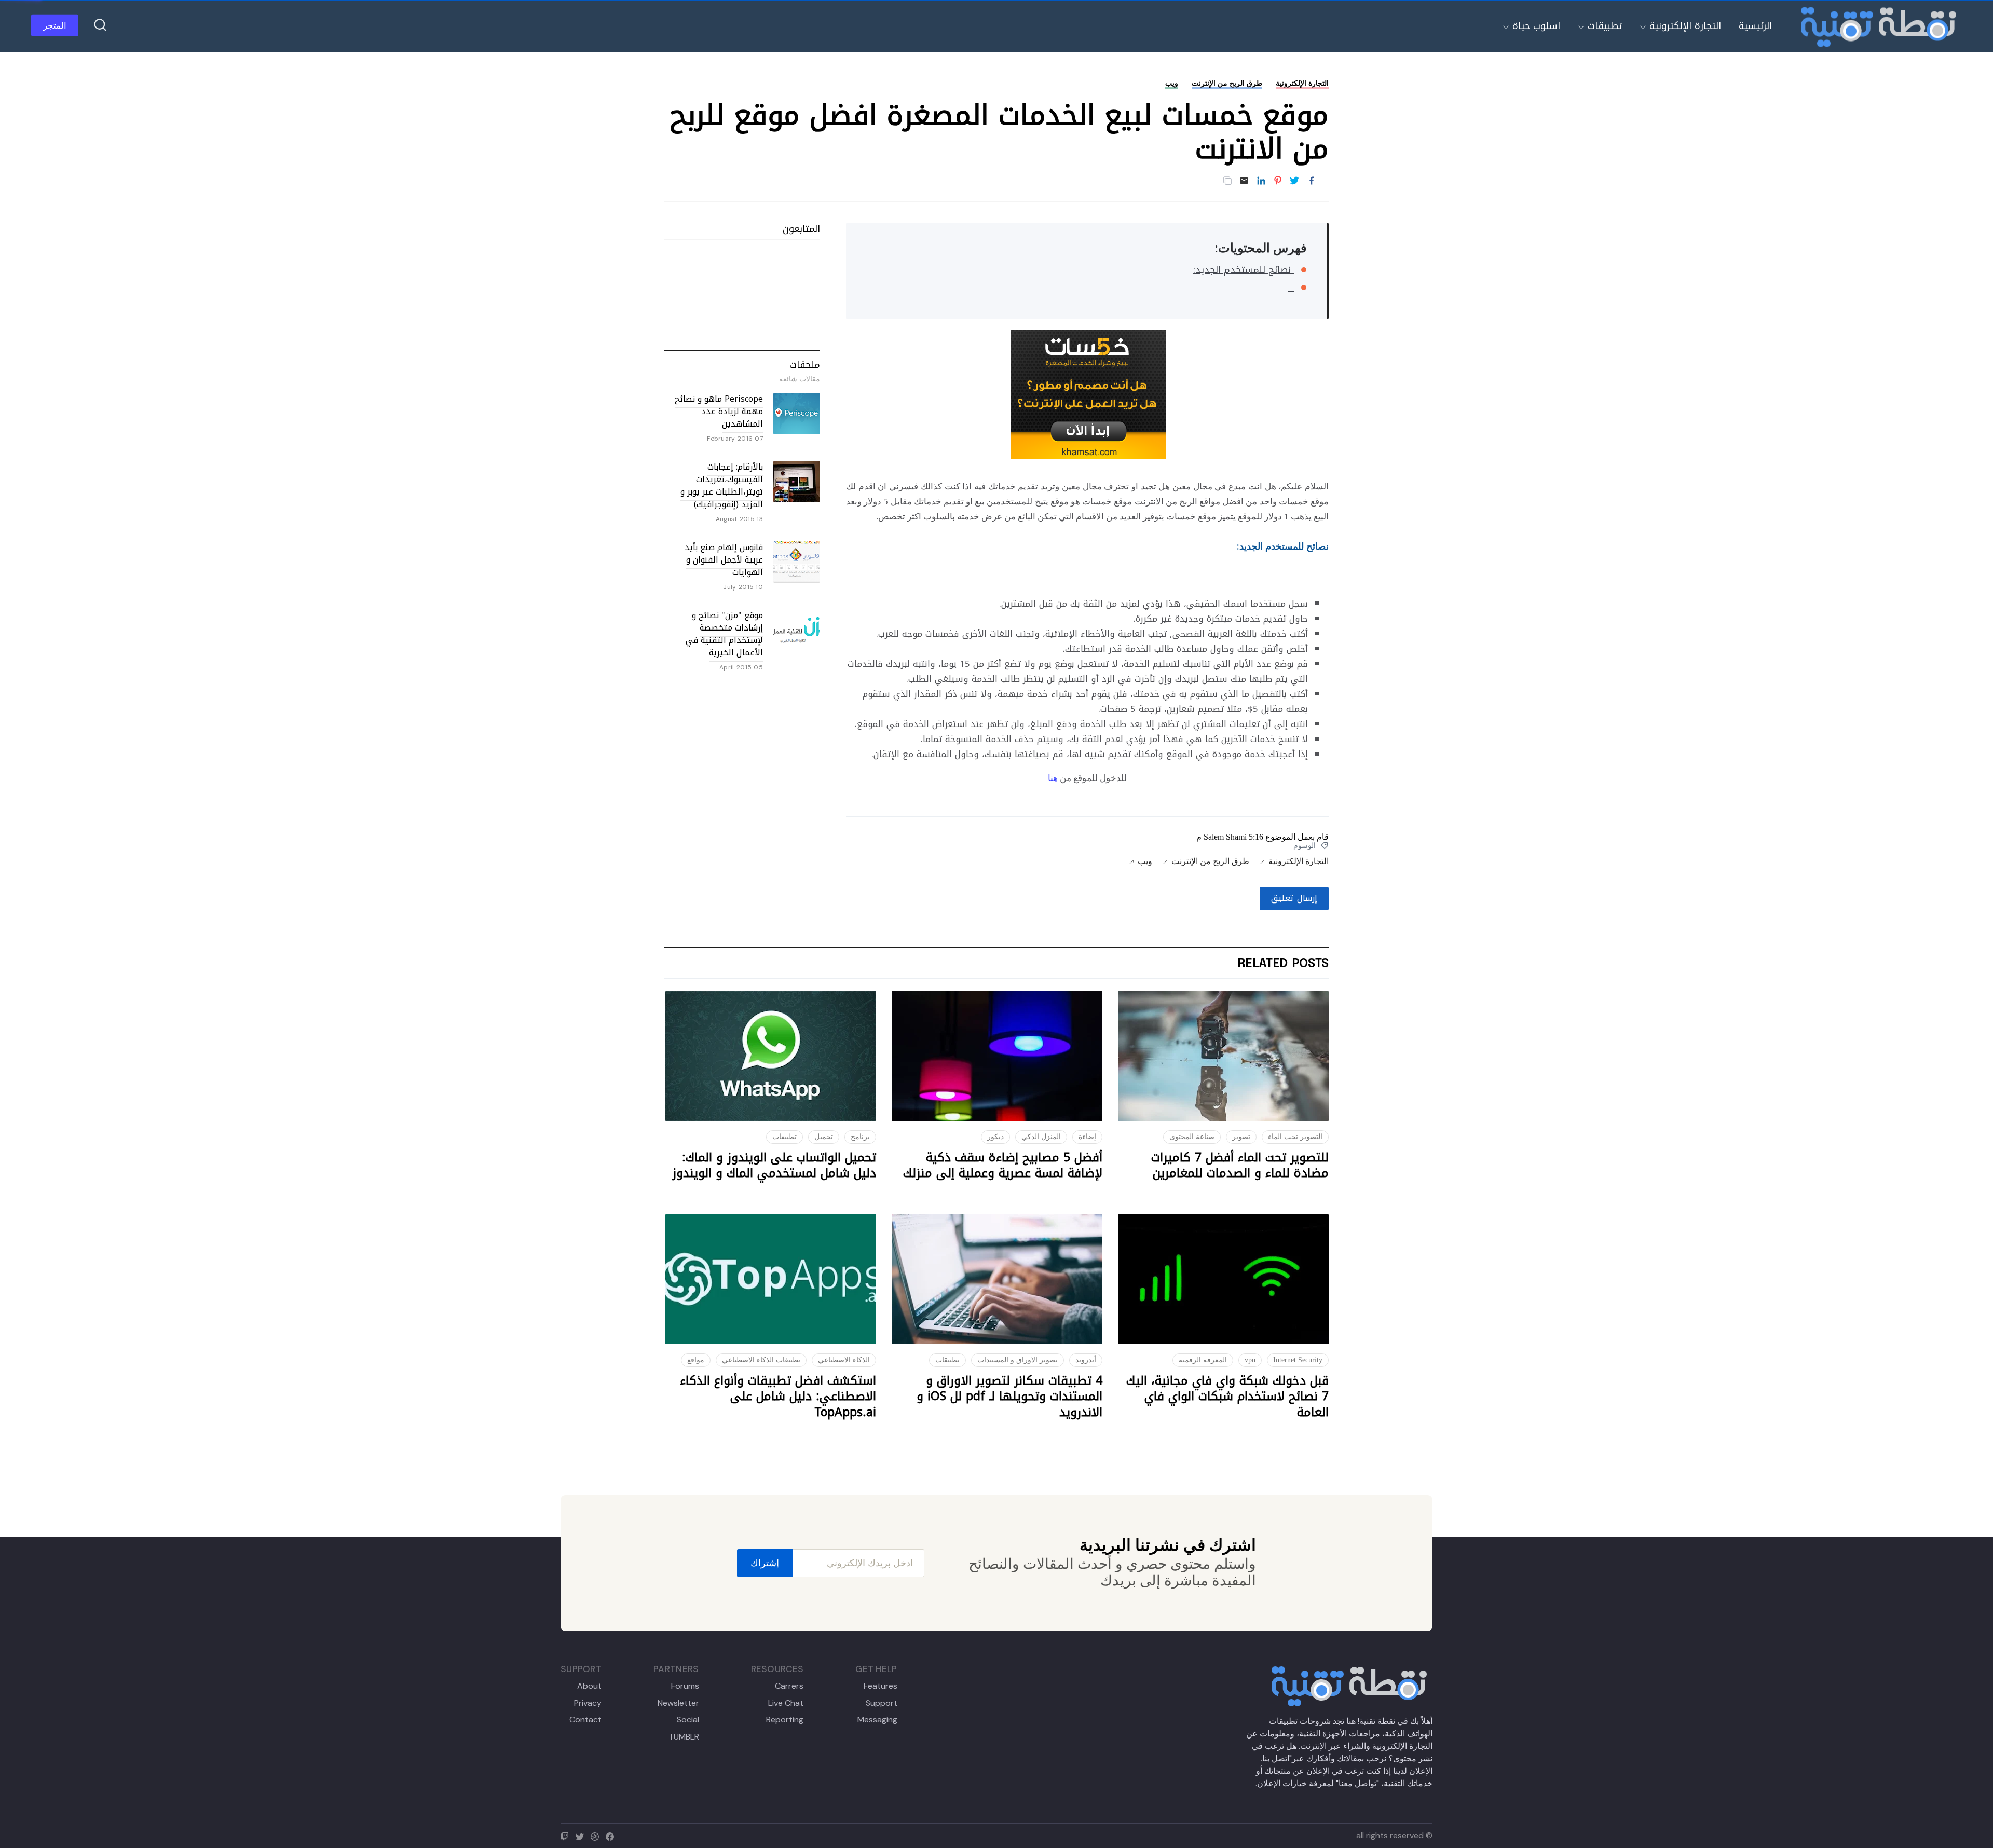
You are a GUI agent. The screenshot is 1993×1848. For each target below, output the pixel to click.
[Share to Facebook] (1312, 181)
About (589, 1686)
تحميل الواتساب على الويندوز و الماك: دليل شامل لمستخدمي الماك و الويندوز (774, 1165)
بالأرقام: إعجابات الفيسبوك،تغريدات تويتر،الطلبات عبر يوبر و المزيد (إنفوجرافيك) (722, 485)
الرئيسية (1755, 26)
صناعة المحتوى (1192, 1137)
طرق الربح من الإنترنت (1227, 83)
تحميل (824, 1137)
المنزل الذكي (1041, 1137)
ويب (1172, 83)
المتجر (55, 25)
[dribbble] (597, 1835)
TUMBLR (684, 1737)
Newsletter (678, 1703)
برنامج (860, 1137)
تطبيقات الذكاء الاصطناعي (761, 1360)
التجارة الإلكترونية (1685, 26)
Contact (585, 1720)
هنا (1053, 778)
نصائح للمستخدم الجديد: (1244, 270)
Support (881, 1703)
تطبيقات (1605, 26)
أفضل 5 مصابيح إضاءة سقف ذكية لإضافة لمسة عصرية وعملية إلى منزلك (1003, 1165)
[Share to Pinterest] (1278, 181)
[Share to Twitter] (1294, 181)
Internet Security (1298, 1360)
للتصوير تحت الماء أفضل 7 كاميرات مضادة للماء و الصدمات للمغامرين (1240, 1165)
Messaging (877, 1720)
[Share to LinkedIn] (1261, 181)
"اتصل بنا (1277, 1758)
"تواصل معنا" (1357, 1783)
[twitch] (567, 1835)
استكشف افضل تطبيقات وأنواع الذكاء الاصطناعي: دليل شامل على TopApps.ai (778, 1397)
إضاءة (1087, 1137)
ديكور (995, 1137)
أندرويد (1086, 1360)
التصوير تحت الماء (1295, 1137)
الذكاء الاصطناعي (844, 1360)
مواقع (696, 1360)
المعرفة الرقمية (1203, 1360)
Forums (685, 1686)
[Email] (1244, 181)
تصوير (1241, 1137)
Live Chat (786, 1703)
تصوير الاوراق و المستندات (1018, 1360)
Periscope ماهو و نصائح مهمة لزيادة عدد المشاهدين (719, 411)
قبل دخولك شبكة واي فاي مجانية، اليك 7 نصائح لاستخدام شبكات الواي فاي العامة (1227, 1397)
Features (880, 1686)
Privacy (588, 1703)
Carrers (789, 1686)
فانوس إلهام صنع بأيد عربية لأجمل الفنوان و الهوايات (724, 560)
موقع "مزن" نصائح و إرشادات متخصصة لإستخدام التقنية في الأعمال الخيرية (724, 634)
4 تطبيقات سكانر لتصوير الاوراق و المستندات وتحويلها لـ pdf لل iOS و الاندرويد (1009, 1397)
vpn (1250, 1360)
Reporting (785, 1720)
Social (688, 1720)
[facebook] (612, 1835)
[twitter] (582, 1835)
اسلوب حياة (1536, 26)
